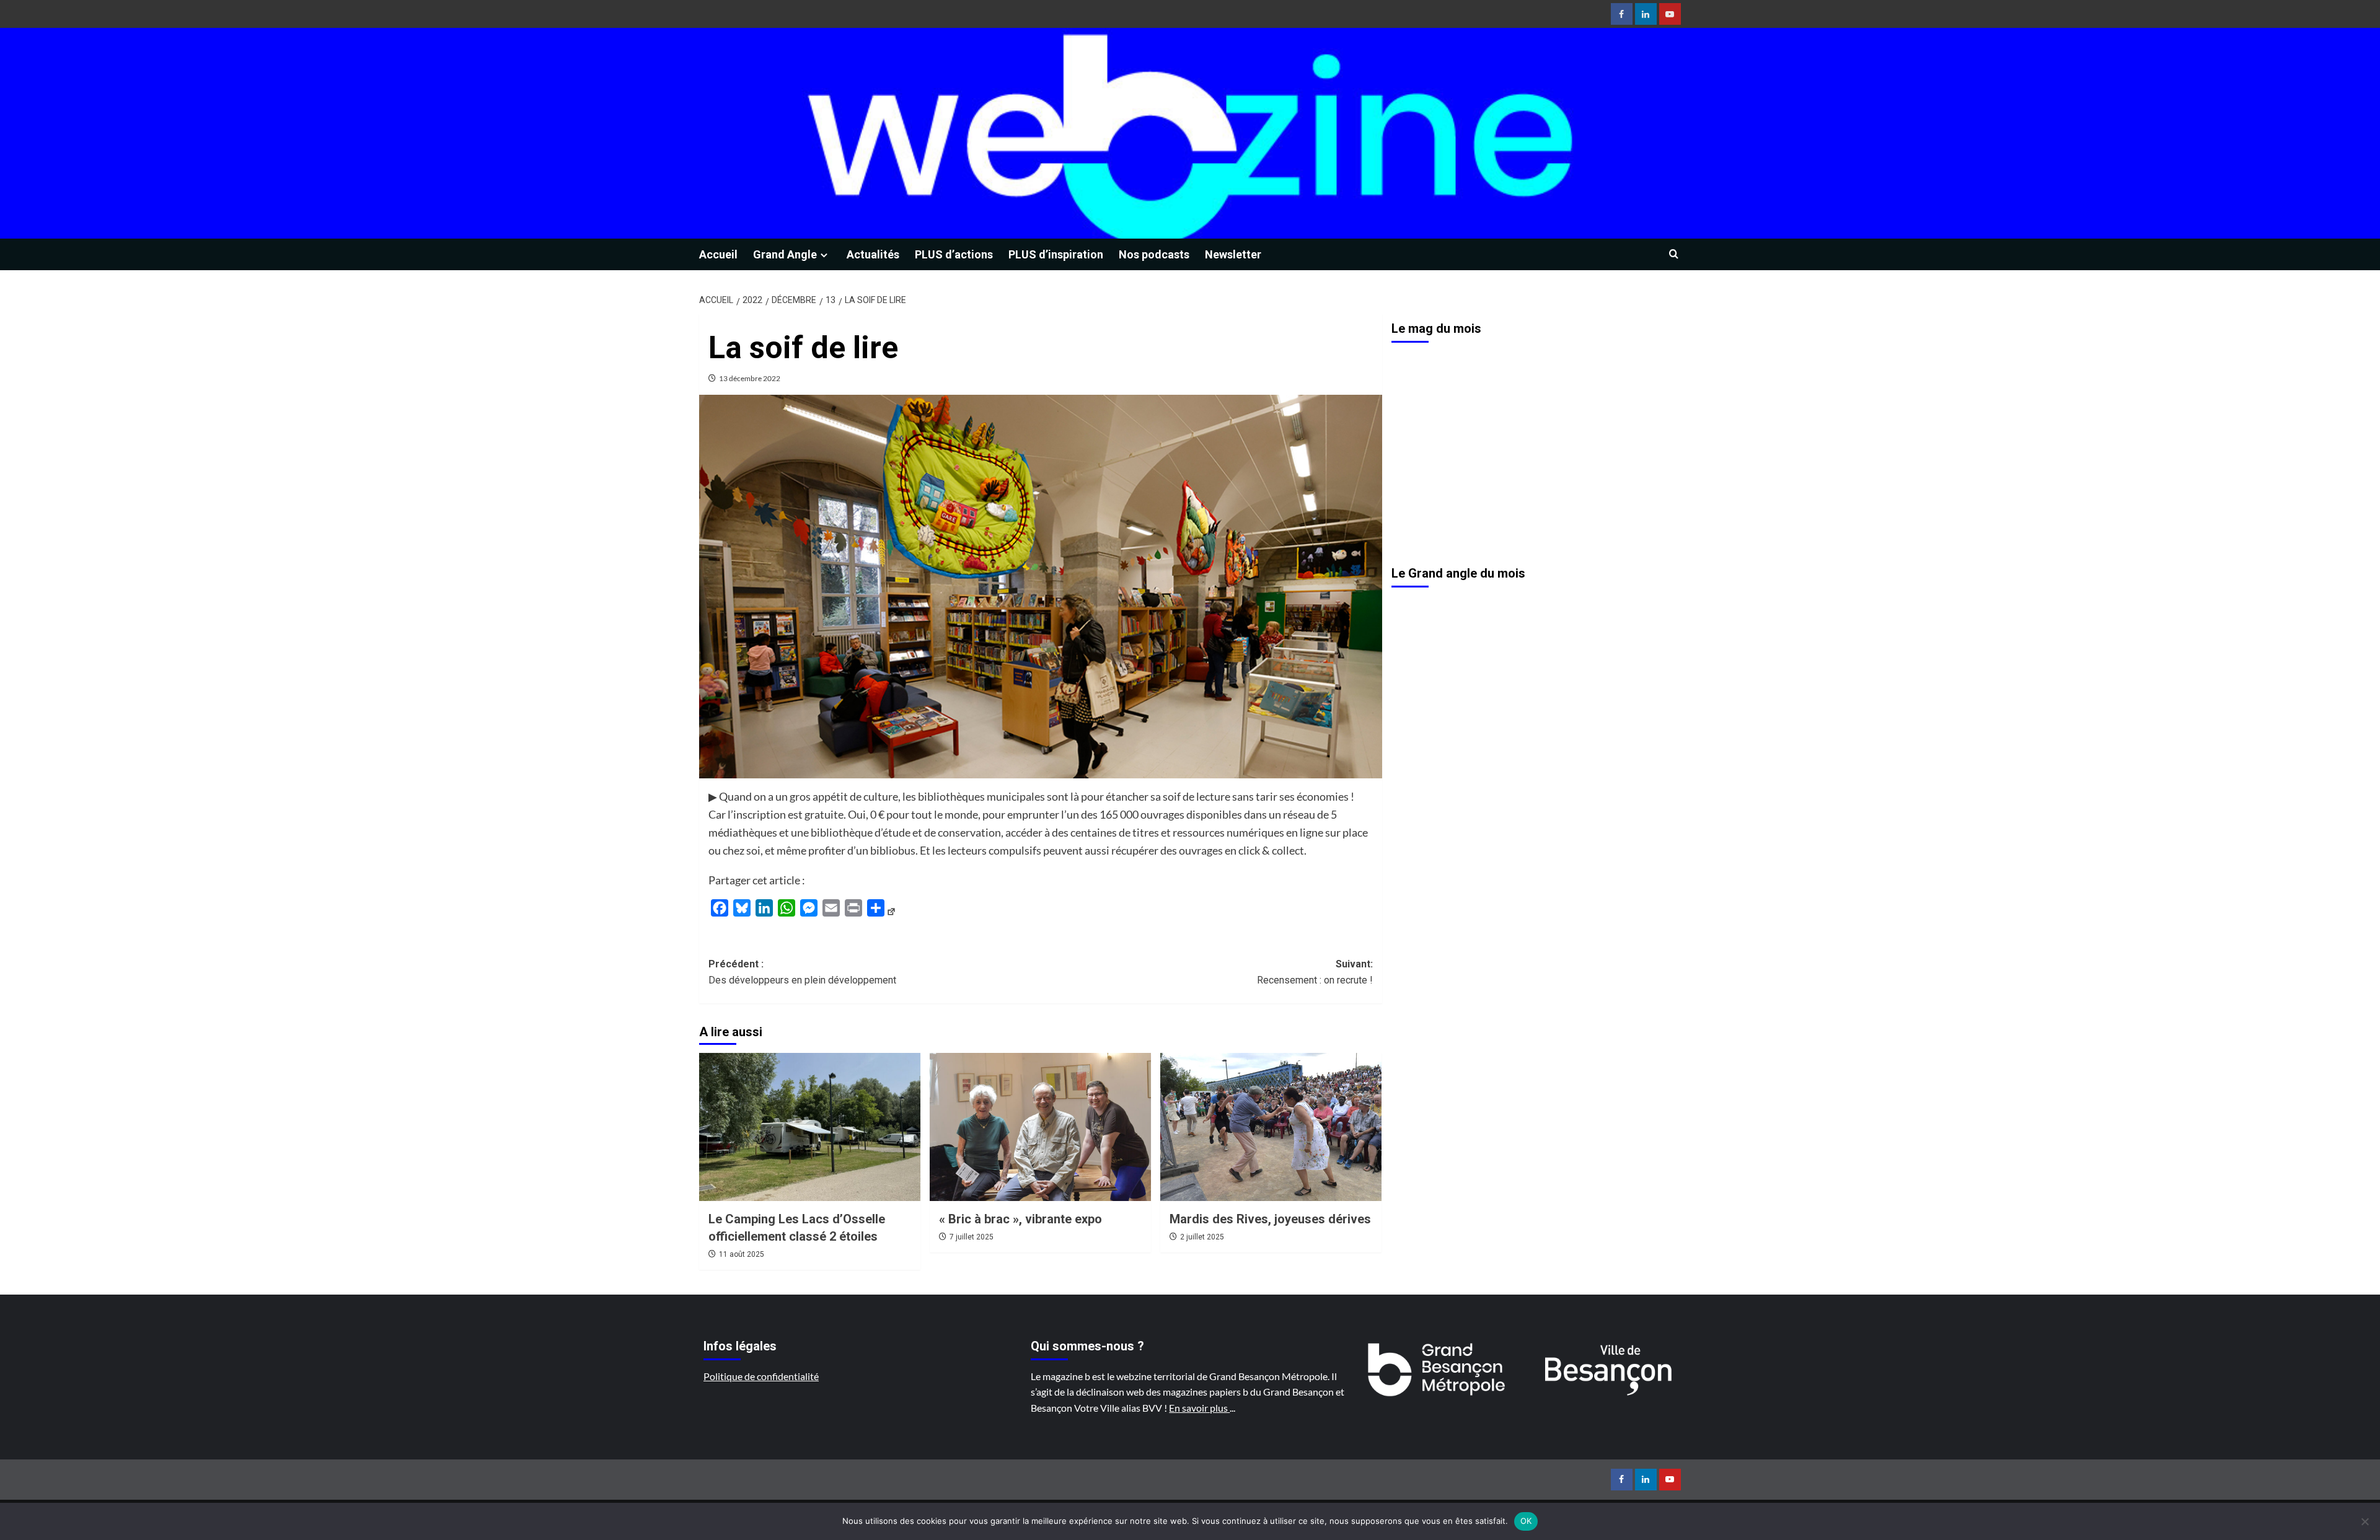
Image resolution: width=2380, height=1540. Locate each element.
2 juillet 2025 (1202, 1237)
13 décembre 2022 (750, 378)
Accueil (718, 254)
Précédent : (802, 972)
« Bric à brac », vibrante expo (1020, 1219)
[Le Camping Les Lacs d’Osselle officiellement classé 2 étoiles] (810, 1127)
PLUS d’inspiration (1056, 254)
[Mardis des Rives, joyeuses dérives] (1271, 1127)
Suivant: (1315, 972)
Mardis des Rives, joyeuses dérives (1270, 1219)
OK (1526, 1521)
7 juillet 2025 (972, 1237)
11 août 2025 (742, 1254)
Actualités (873, 254)
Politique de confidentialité (761, 1376)
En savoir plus (1199, 1408)
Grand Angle (785, 254)
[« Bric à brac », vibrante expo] (1040, 1127)
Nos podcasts (1154, 254)
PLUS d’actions (954, 254)
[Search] (1674, 254)
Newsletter (1233, 254)
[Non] (2365, 1521)
